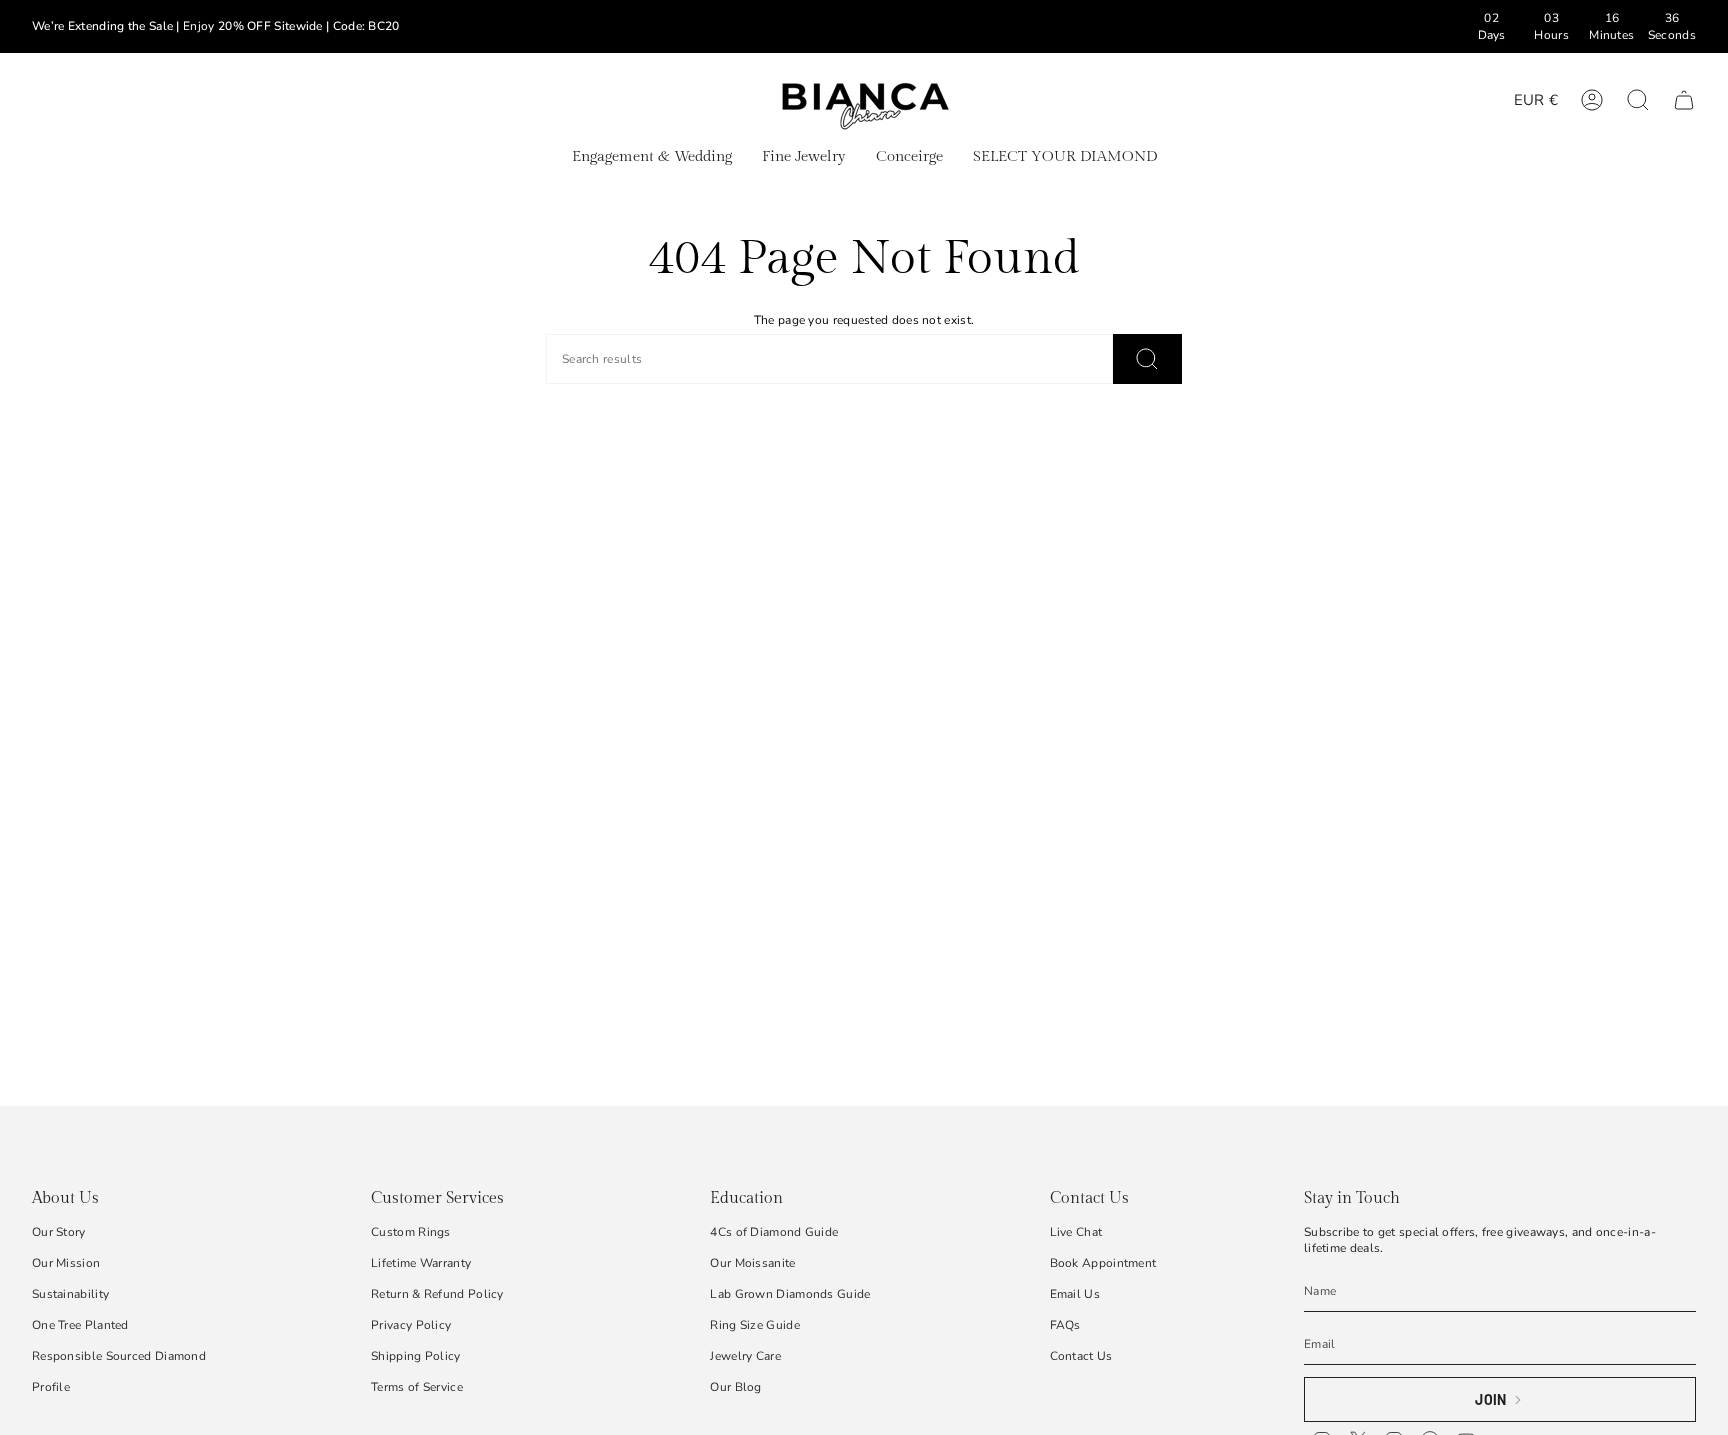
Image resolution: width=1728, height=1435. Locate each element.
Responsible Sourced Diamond (119, 1356)
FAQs (1065, 1325)
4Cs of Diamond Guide (774, 1232)
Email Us (1075, 1294)
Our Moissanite (752, 1263)
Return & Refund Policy (437, 1294)
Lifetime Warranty (421, 1263)
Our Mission (66, 1263)
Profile (51, 1387)
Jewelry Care (745, 1356)
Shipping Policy (416, 1356)
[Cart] (1684, 100)
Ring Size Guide (755, 1325)
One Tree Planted (80, 1325)
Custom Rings (411, 1232)
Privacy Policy (411, 1325)
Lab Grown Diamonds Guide (790, 1294)
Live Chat (1076, 1232)
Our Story (59, 1232)
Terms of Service (417, 1387)
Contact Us (1081, 1356)
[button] (652, 158)
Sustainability (70, 1294)
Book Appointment (1103, 1263)
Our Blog (735, 1387)
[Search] (1147, 359)
